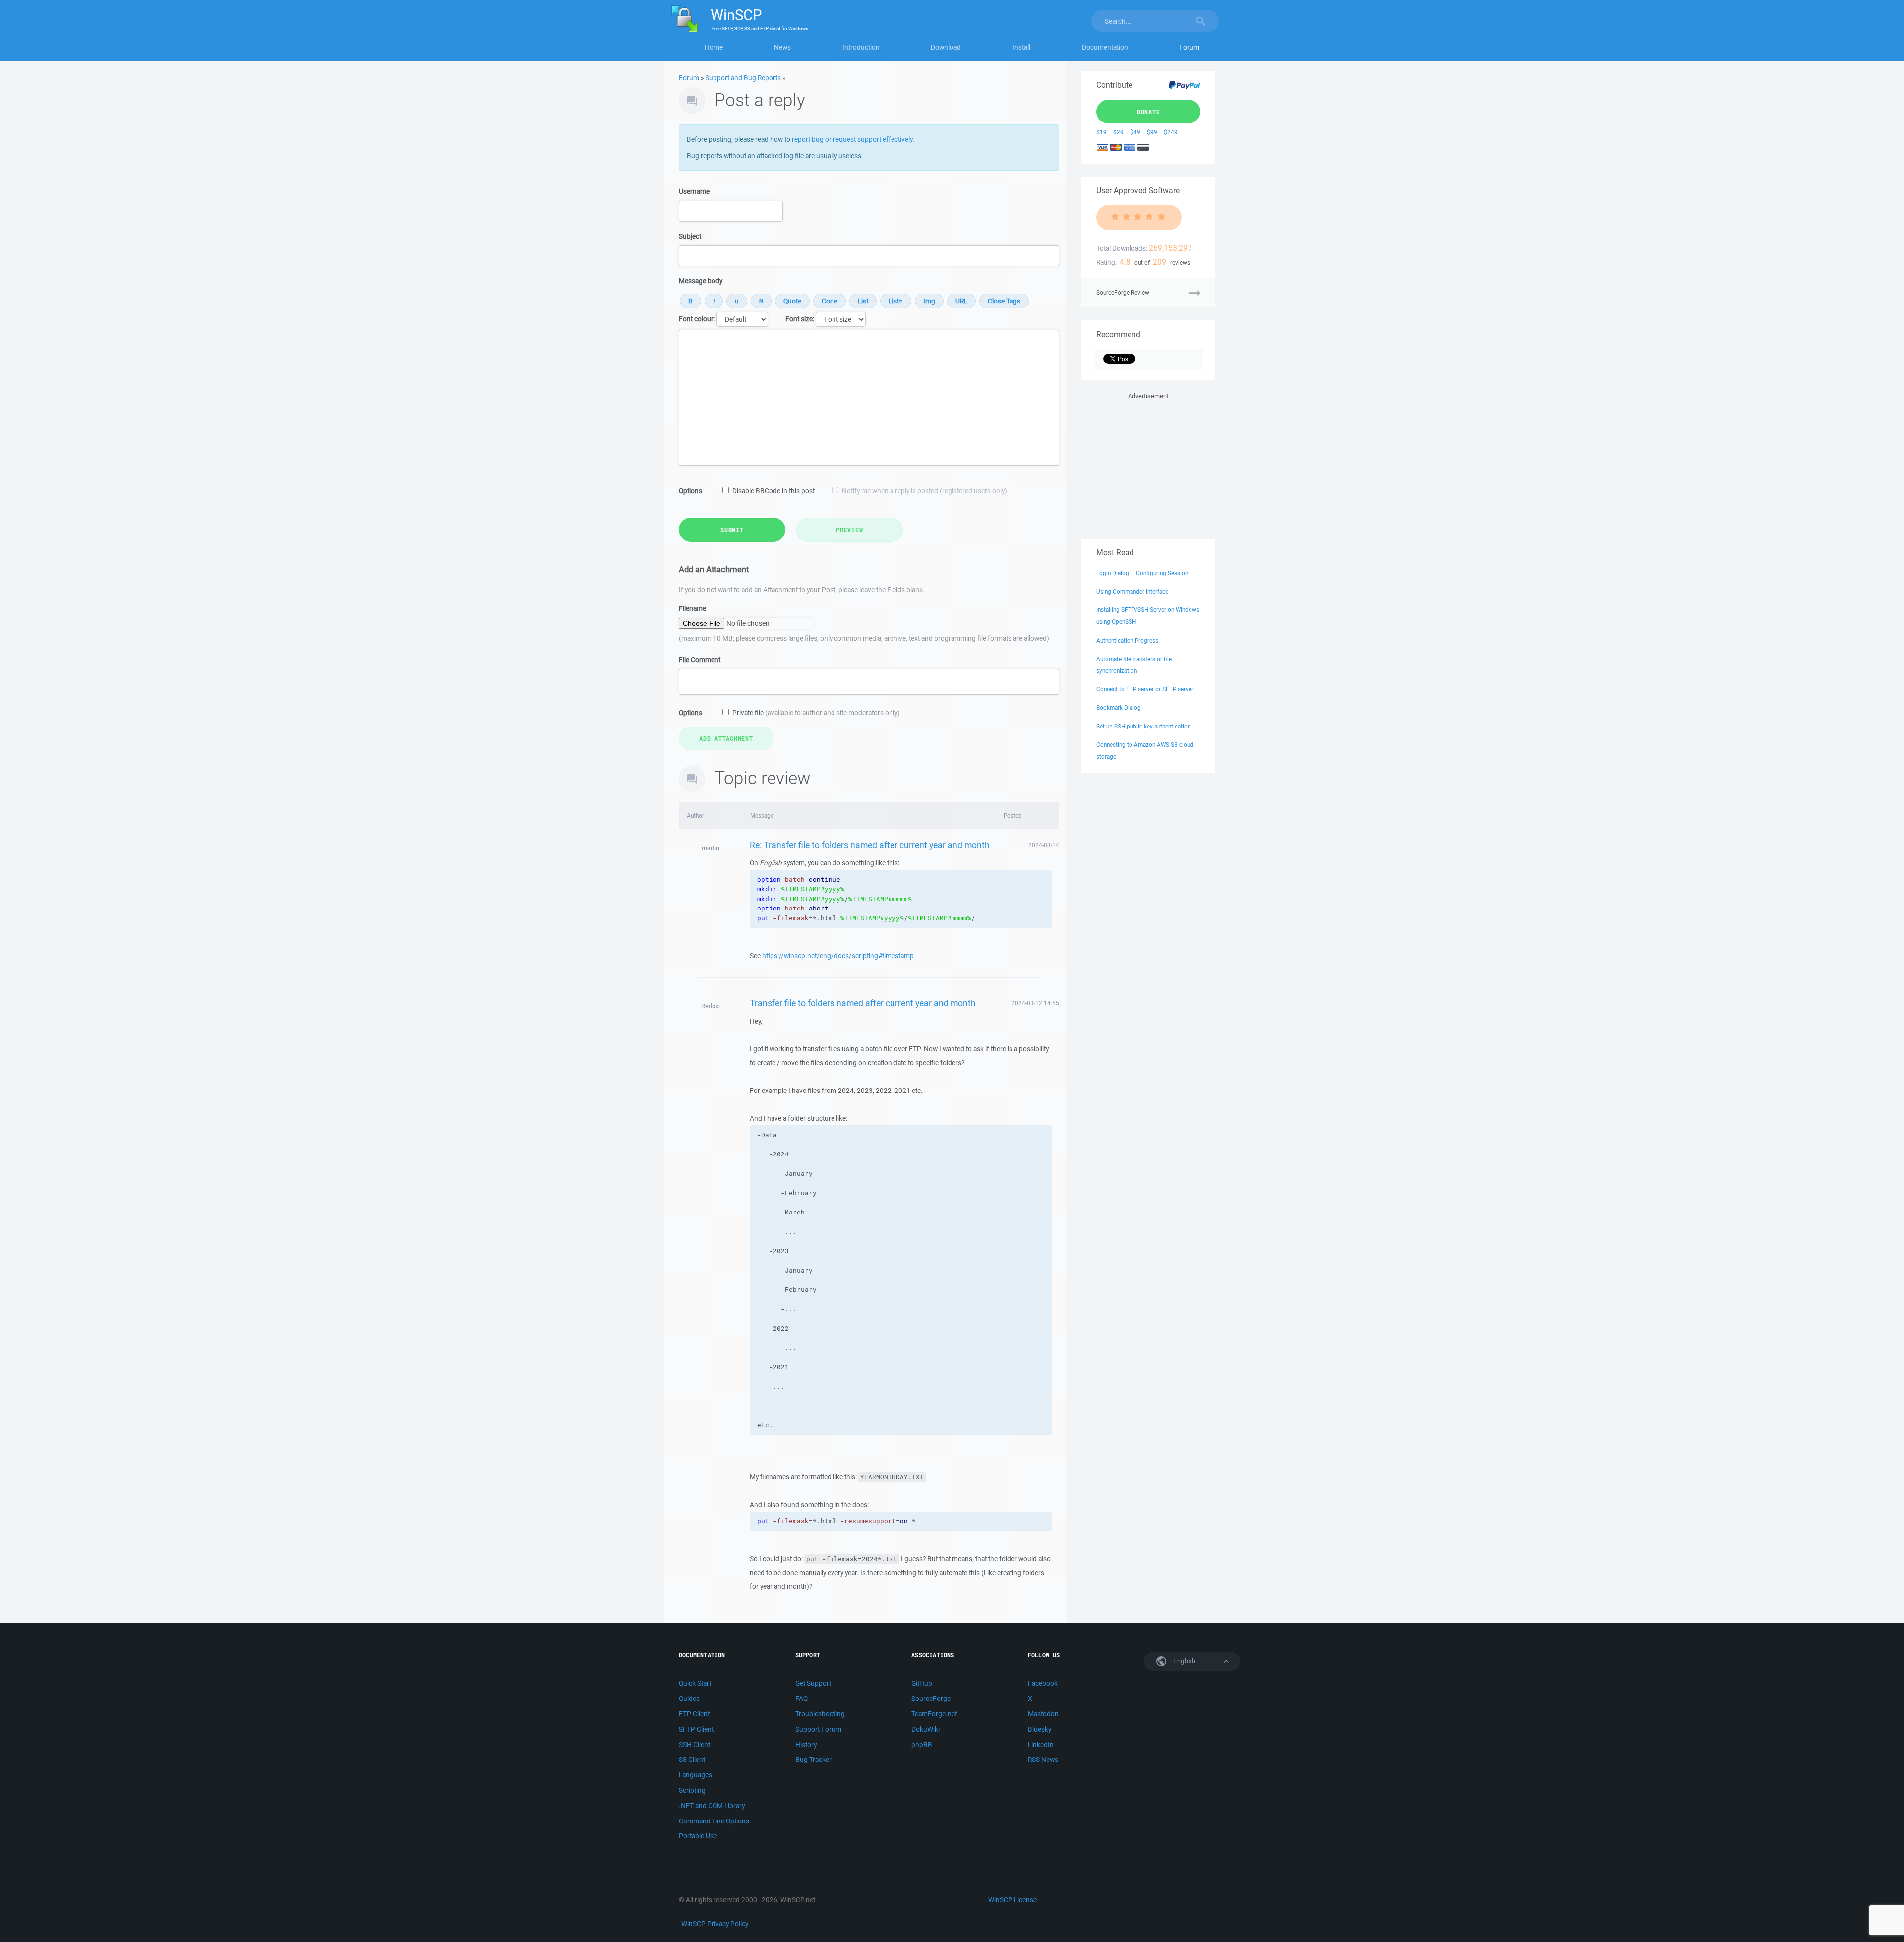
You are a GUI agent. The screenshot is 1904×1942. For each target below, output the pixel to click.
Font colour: (697, 319)
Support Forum (818, 1729)
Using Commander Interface (1132, 591)
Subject (690, 236)
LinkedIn (1041, 1745)
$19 (1101, 132)
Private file (816, 713)
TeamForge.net (934, 1714)
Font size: (800, 319)
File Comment (700, 660)
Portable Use (698, 1836)
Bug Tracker (813, 1760)
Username (694, 191)
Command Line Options (714, 1821)
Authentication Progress (1127, 640)
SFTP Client (696, 1729)
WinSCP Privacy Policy (715, 1924)
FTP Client (694, 1714)
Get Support (813, 1683)
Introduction (861, 47)
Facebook (1043, 1683)
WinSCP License (1012, 1900)
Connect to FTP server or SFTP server (1145, 689)
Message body (701, 281)
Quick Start (695, 1683)
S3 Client (692, 1760)
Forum (1189, 47)
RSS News (1043, 1760)
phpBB (922, 1745)
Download (946, 47)
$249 (1171, 132)
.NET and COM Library (712, 1806)
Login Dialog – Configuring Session (1142, 573)
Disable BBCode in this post (773, 491)
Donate (1149, 112)
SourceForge (931, 1699)
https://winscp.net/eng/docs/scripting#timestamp (838, 956)
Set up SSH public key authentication (1143, 726)
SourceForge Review (1123, 292)
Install (1021, 47)
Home (714, 47)
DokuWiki (925, 1729)
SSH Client (694, 1745)
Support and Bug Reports (743, 78)
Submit (732, 530)
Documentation (1105, 47)
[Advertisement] (1148, 464)
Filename (692, 608)
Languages (695, 1775)
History (806, 1745)
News (782, 47)
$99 (1152, 132)
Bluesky (1040, 1729)
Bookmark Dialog (1119, 707)
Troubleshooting (820, 1714)
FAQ (802, 1699)
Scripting (692, 1790)
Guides (689, 1699)
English (1184, 1661)
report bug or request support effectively (852, 139)
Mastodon (1043, 1714)
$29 (1118, 132)
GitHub (922, 1683)
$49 (1135, 132)
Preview (849, 530)
